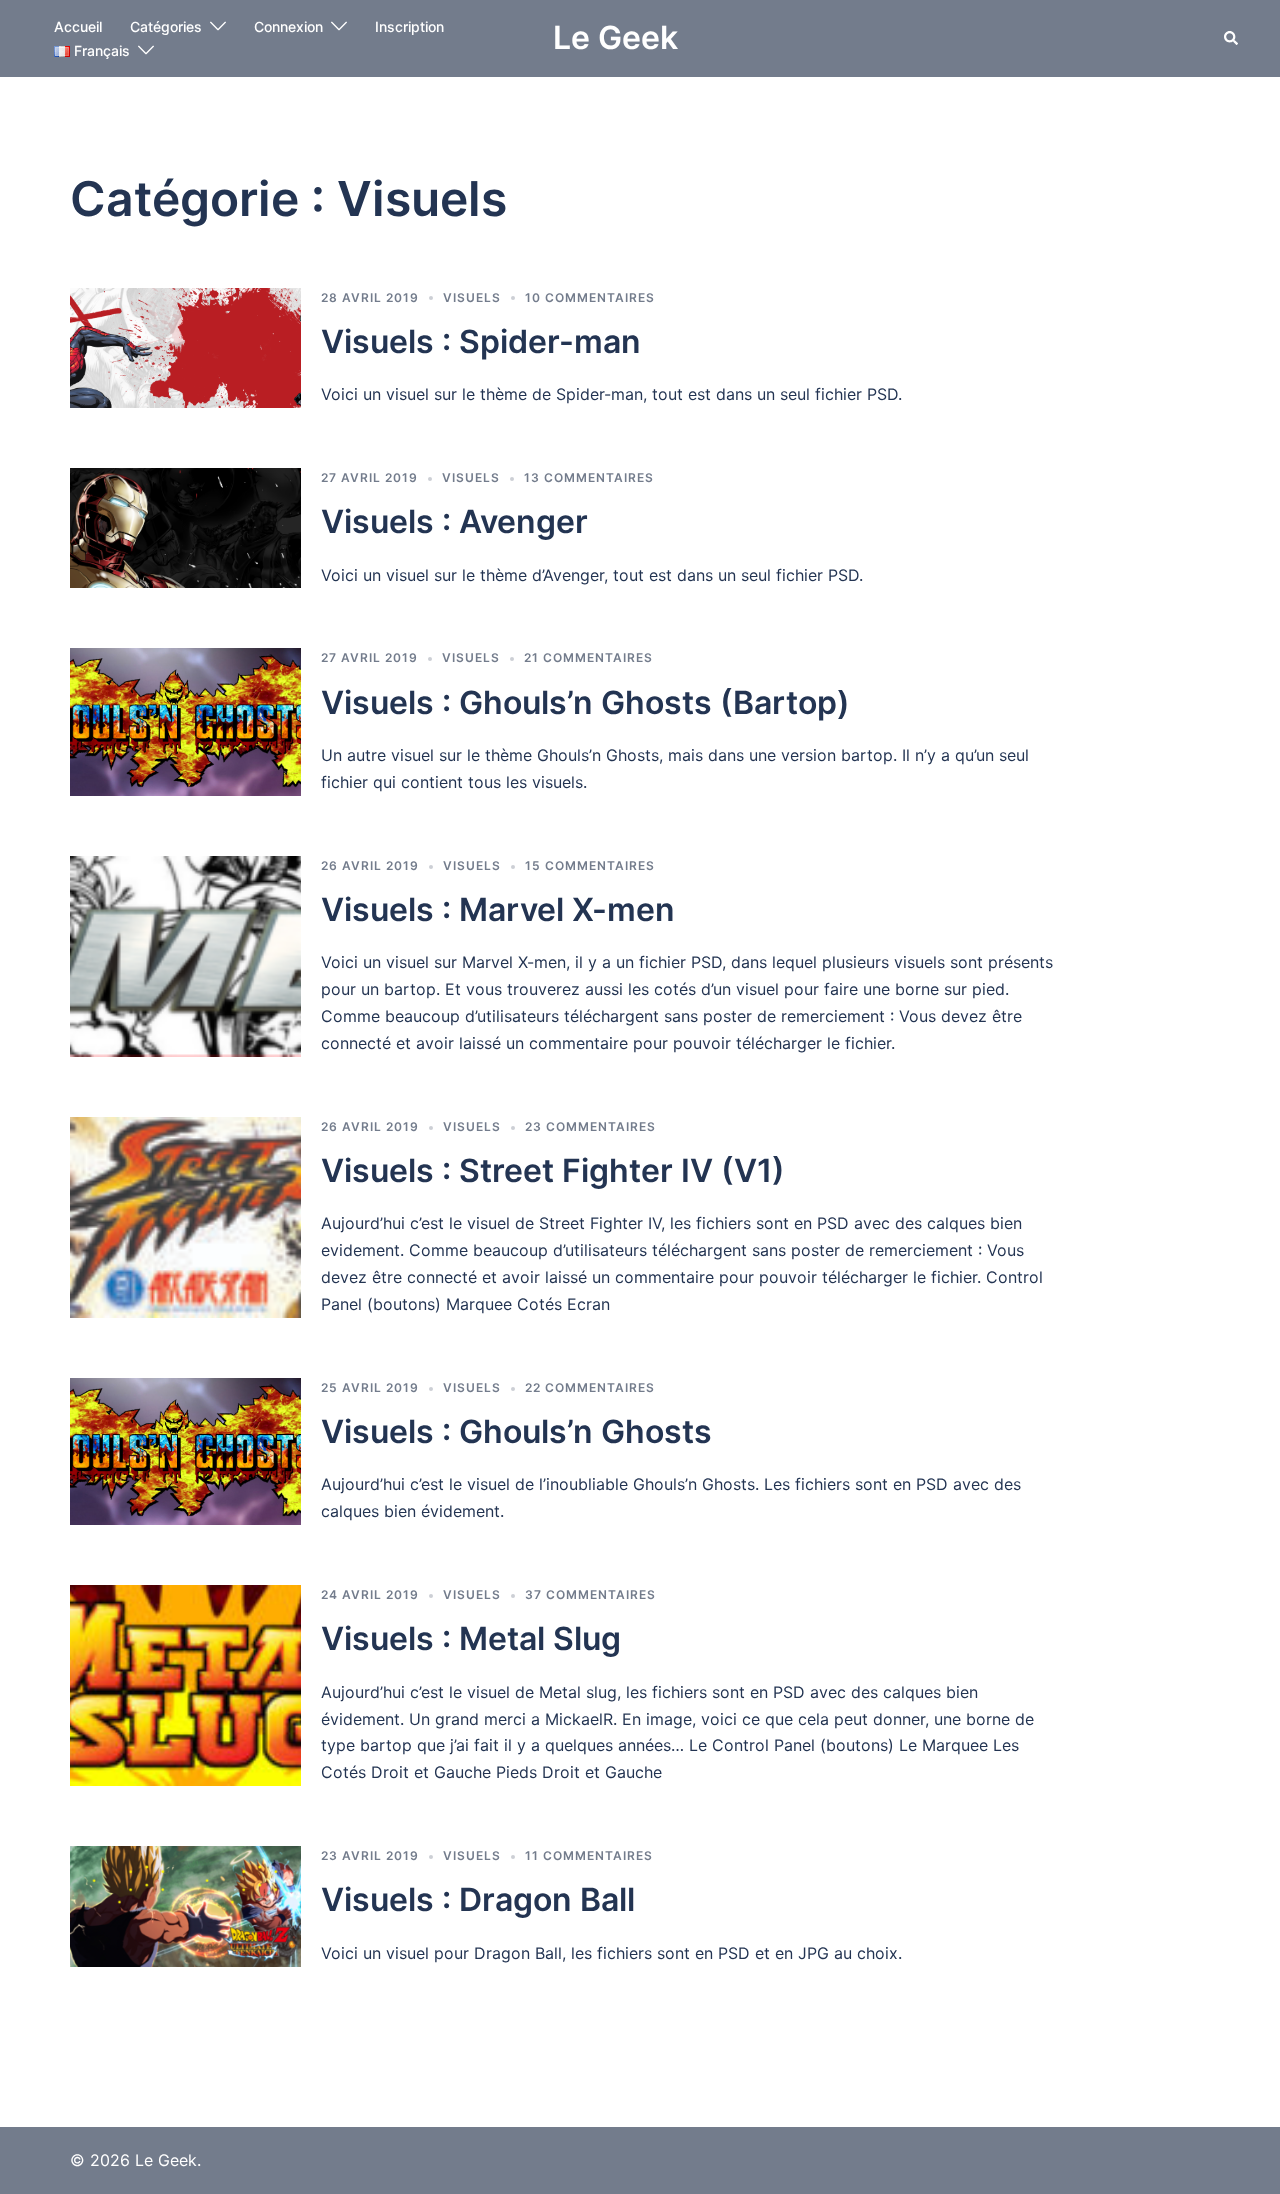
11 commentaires (589, 1855)
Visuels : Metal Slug (471, 1638)
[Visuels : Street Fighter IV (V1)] (185, 1217)
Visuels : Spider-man (481, 341)
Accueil (78, 26)
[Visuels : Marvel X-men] (185, 956)
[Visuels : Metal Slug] (185, 1685)
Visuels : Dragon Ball (478, 1899)
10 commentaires (590, 297)
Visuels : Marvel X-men (498, 909)
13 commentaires (589, 477)
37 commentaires (590, 1594)
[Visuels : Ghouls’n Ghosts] (185, 1451)
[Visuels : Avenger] (185, 528)
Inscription (409, 26)
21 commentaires (588, 657)
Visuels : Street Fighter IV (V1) (553, 1170)
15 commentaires (590, 865)
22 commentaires (590, 1387)
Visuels (472, 297)
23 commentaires (590, 1126)
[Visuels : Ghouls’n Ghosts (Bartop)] (185, 721)
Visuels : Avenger (454, 521)
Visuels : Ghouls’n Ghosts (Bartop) (585, 702)
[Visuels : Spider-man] (185, 348)
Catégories (166, 26)
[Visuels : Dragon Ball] (185, 1906)
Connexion (288, 26)
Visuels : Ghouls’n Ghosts (516, 1431)
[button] (1232, 38)
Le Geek (615, 37)
